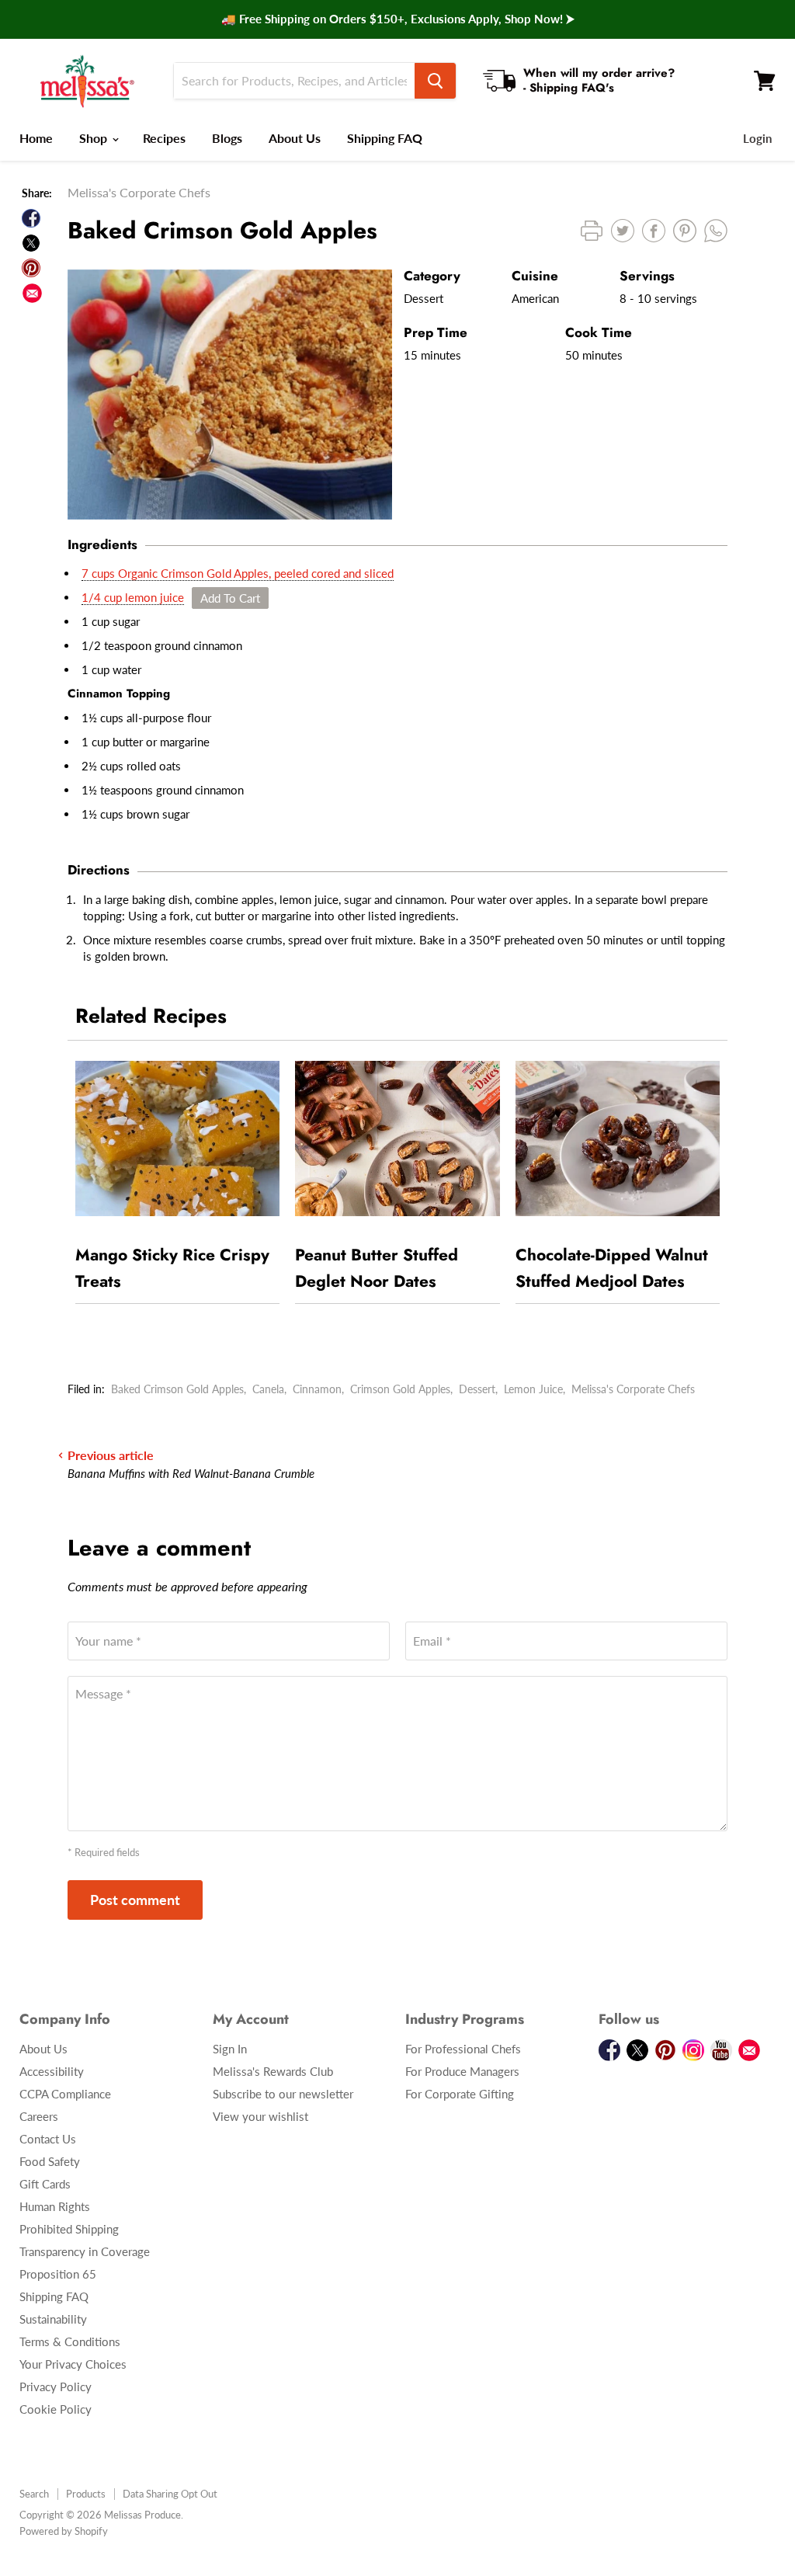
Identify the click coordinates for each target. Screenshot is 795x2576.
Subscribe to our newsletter (283, 2094)
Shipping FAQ (385, 138)
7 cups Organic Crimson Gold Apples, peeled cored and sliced (238, 573)
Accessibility (52, 2071)
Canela (268, 1389)
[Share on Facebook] (31, 218)
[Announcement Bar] (397, 19)
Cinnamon (317, 1389)
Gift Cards (45, 2184)
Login (757, 138)
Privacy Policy (56, 2387)
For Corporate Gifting (460, 2094)
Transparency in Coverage (85, 2251)
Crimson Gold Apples (400, 1389)
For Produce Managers (462, 2071)
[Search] (435, 81)
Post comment (135, 1900)
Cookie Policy (56, 2409)
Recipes (164, 138)
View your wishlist (260, 2116)
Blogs (227, 138)
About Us (295, 138)
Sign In (230, 2049)
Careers (39, 2116)
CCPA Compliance (65, 2094)
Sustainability (53, 2319)
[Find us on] (32, 293)
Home (36, 138)
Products (86, 2494)
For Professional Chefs (463, 2049)
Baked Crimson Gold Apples (177, 1389)
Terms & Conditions (70, 2341)
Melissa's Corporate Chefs (633, 1389)
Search (34, 2494)
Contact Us (48, 2139)
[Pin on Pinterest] (31, 268)
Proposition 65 (58, 2274)
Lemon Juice (533, 1389)
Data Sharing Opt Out (170, 2494)
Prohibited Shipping (69, 2229)
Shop (95, 138)
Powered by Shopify (64, 2531)
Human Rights (55, 2206)
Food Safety (50, 2161)
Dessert (477, 1389)
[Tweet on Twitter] (31, 243)
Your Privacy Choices (73, 2364)
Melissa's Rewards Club (273, 2071)
